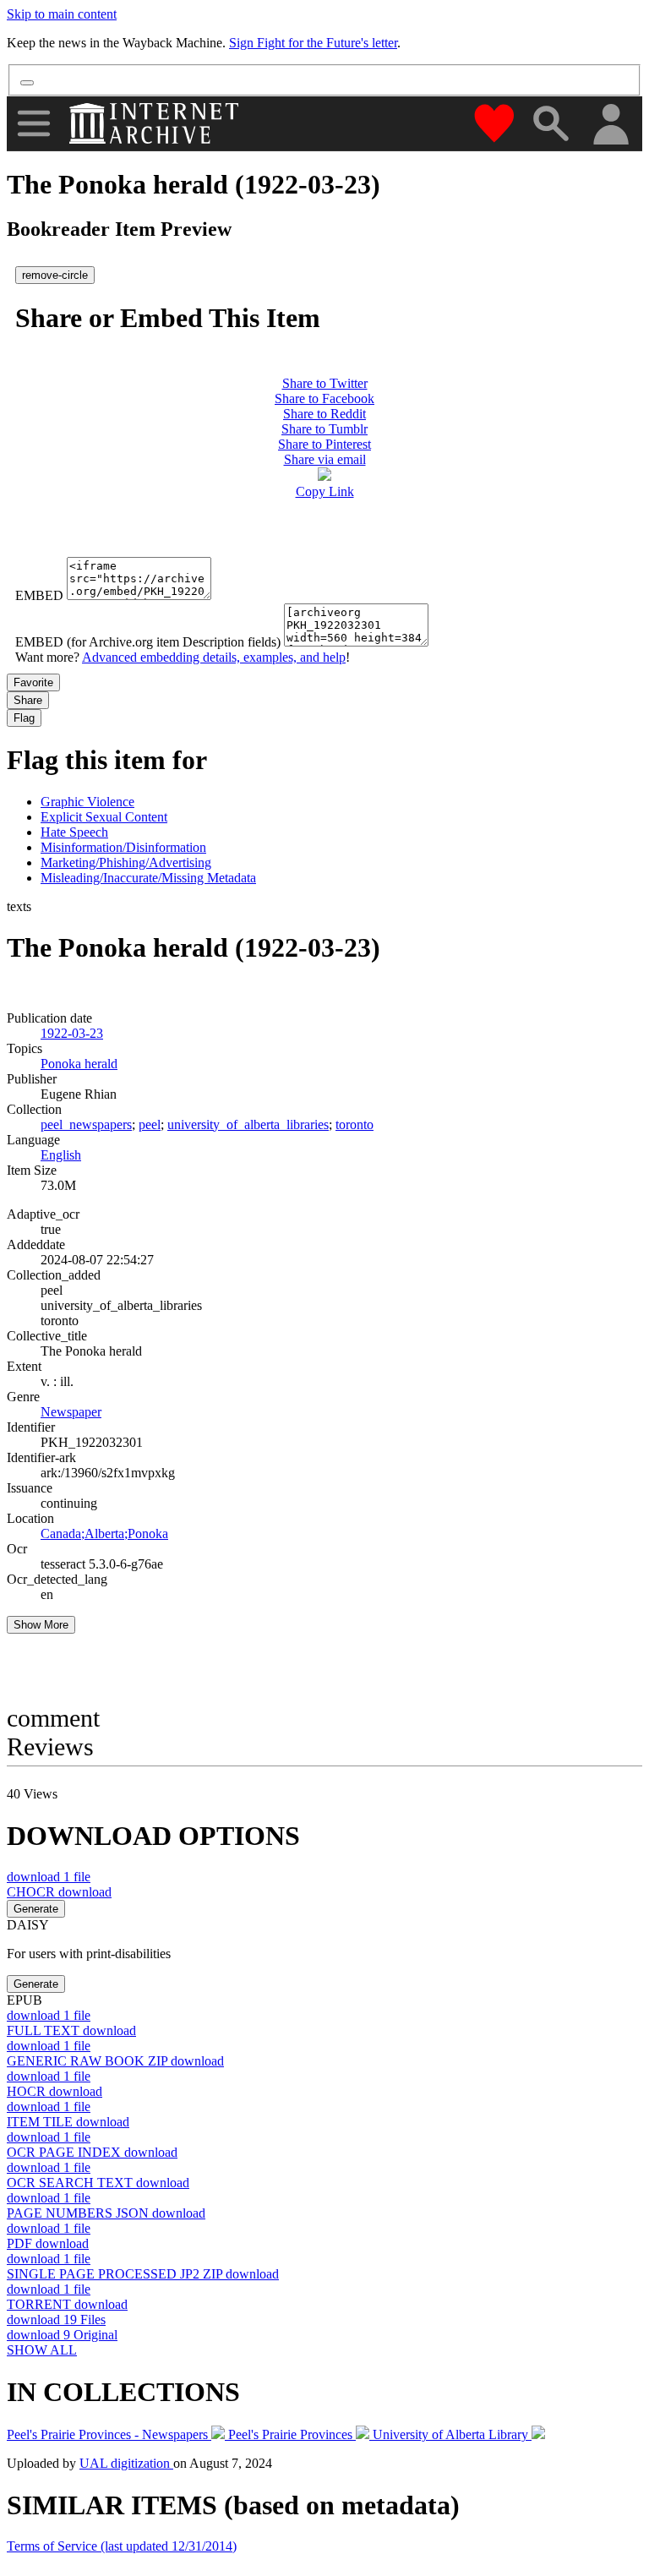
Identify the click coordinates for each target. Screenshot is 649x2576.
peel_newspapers (86, 1124)
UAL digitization (126, 2463)
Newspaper (71, 1412)
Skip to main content (62, 14)
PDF (48, 2243)
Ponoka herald (79, 1064)
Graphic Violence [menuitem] (87, 802)
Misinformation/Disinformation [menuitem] (123, 847)
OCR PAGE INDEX (92, 2152)
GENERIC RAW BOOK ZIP (115, 2061)
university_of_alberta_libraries (248, 1124)
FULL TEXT (71, 2030)
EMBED (39, 595)
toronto (354, 1124)
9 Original (62, 2335)
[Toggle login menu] (610, 126)
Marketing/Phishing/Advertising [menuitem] (126, 862)
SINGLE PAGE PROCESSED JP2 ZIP (143, 2274)
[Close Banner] (27, 83)
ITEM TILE (68, 2122)
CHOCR (59, 1892)
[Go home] (156, 123)
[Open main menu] (34, 123)
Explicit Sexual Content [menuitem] (104, 817)
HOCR (55, 2091)
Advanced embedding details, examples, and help (214, 657)
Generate (36, 1909)
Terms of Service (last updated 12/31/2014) (122, 2546)
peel (150, 1124)
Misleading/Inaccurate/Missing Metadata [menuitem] (148, 878)
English (61, 1155)
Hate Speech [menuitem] (74, 832)
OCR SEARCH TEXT (98, 2183)
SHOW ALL (42, 2350)
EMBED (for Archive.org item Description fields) (148, 642)
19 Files (56, 2319)
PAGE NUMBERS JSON (106, 2213)
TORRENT (67, 2304)
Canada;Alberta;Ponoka (104, 1534)
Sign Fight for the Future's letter (313, 43)
